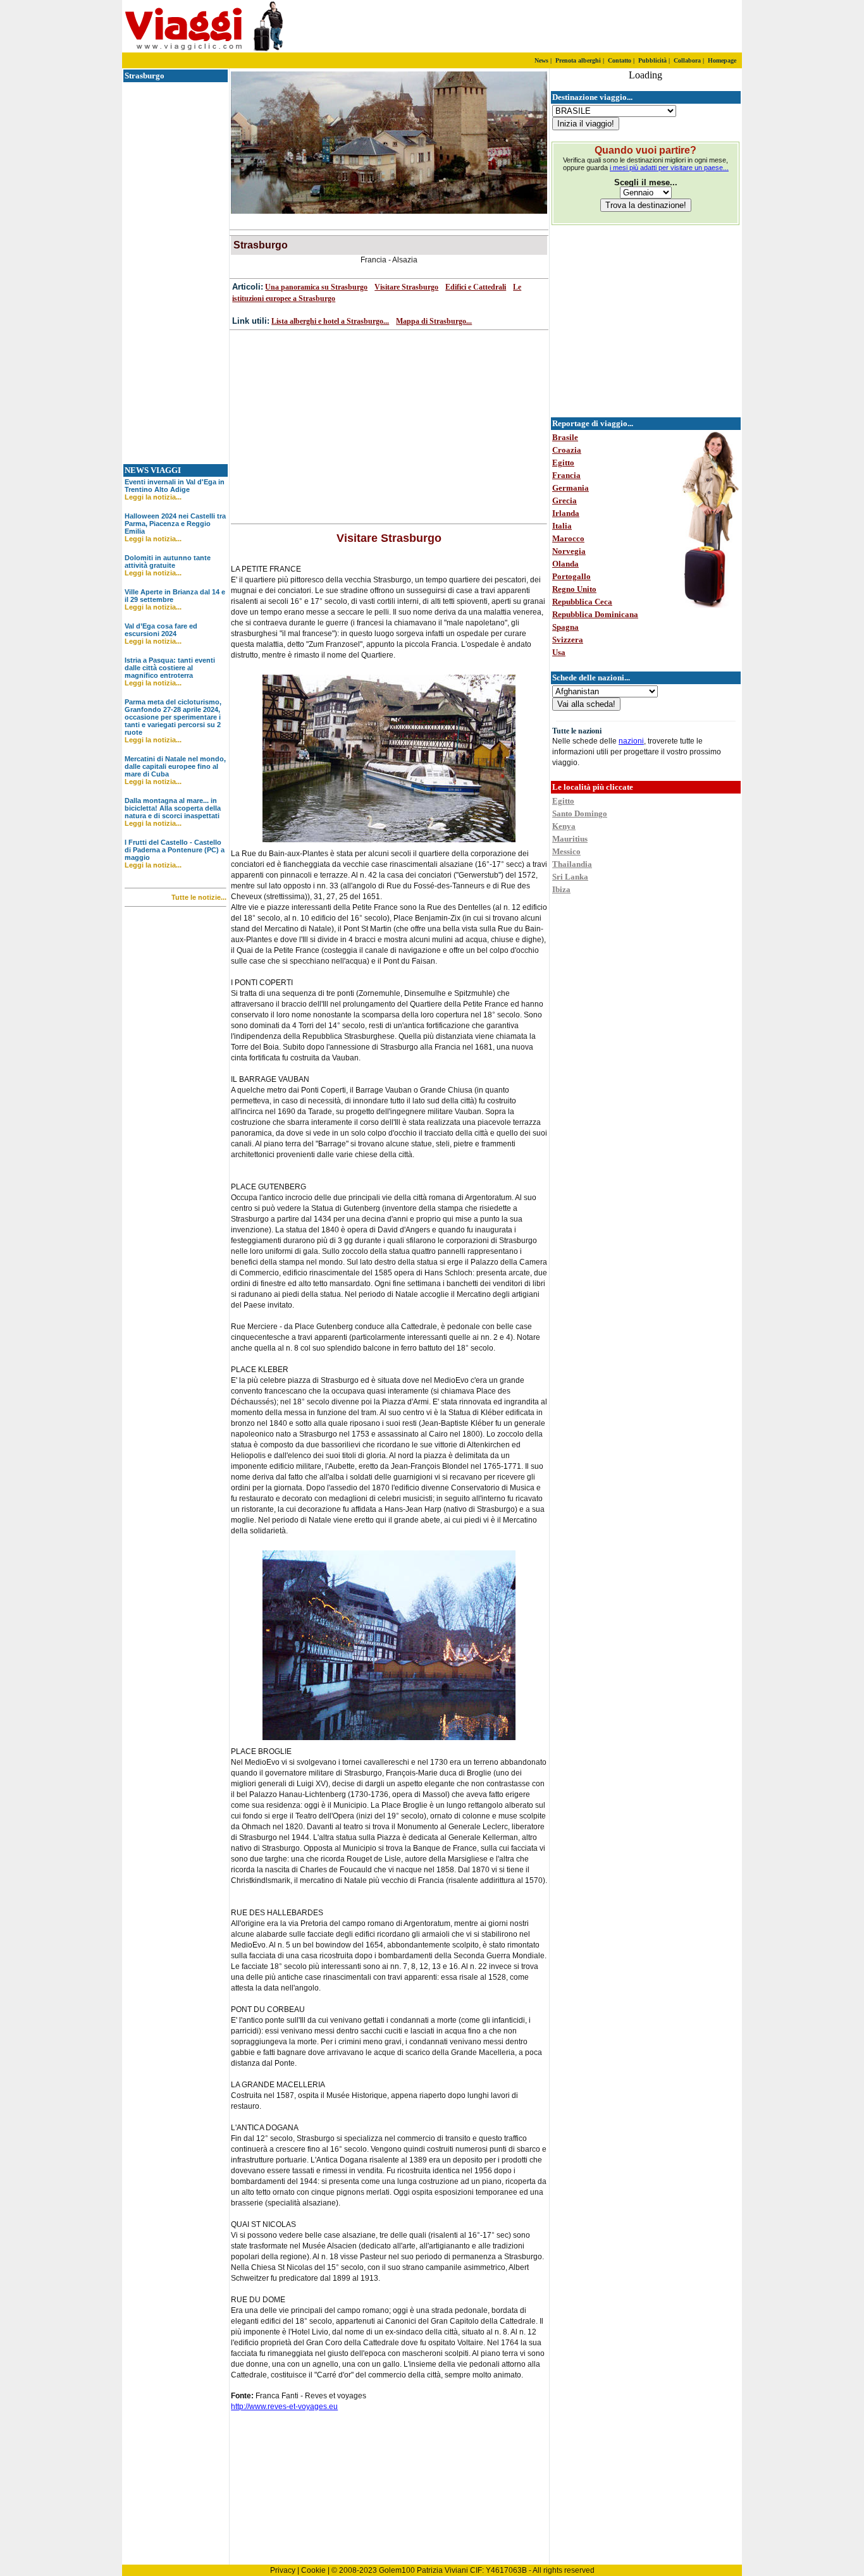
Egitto (563, 463)
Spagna (565, 627)
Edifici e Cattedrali (476, 287)
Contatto (620, 60)
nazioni (631, 741)
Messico (566, 851)
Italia (562, 526)
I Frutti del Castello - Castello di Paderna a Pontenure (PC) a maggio (175, 850)
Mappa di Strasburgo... (434, 321)
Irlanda (566, 513)
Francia (566, 475)
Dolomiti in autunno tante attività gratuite (168, 561)
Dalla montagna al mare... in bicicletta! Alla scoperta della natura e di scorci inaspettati (173, 808)
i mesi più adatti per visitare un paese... (669, 168)
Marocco (568, 538)
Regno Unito (574, 589)
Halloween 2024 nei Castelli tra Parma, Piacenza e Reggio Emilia (175, 524)
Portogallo (571, 576)
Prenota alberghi (578, 60)
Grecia (565, 500)
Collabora (687, 60)
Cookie (313, 2570)
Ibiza (561, 889)
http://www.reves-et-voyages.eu (284, 2407)
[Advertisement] (593, 27)
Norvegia (569, 551)
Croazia (567, 450)
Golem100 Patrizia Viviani (423, 2570)
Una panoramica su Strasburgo (316, 287)
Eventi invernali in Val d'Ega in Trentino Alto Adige (175, 486)
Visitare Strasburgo (406, 287)
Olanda (565, 564)
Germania (571, 488)
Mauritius (570, 839)
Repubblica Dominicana (595, 614)
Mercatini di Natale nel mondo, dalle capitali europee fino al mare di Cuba (175, 766)
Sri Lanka (570, 877)
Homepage (722, 60)
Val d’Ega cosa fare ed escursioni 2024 (161, 630)
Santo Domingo (580, 813)
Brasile (565, 437)
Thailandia (572, 864)
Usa (559, 652)
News (541, 60)
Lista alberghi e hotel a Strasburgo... (330, 321)
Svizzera (568, 640)
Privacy (283, 2570)
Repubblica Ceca (582, 602)
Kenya (564, 826)
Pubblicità (652, 60)
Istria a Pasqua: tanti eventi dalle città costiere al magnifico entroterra (170, 668)
